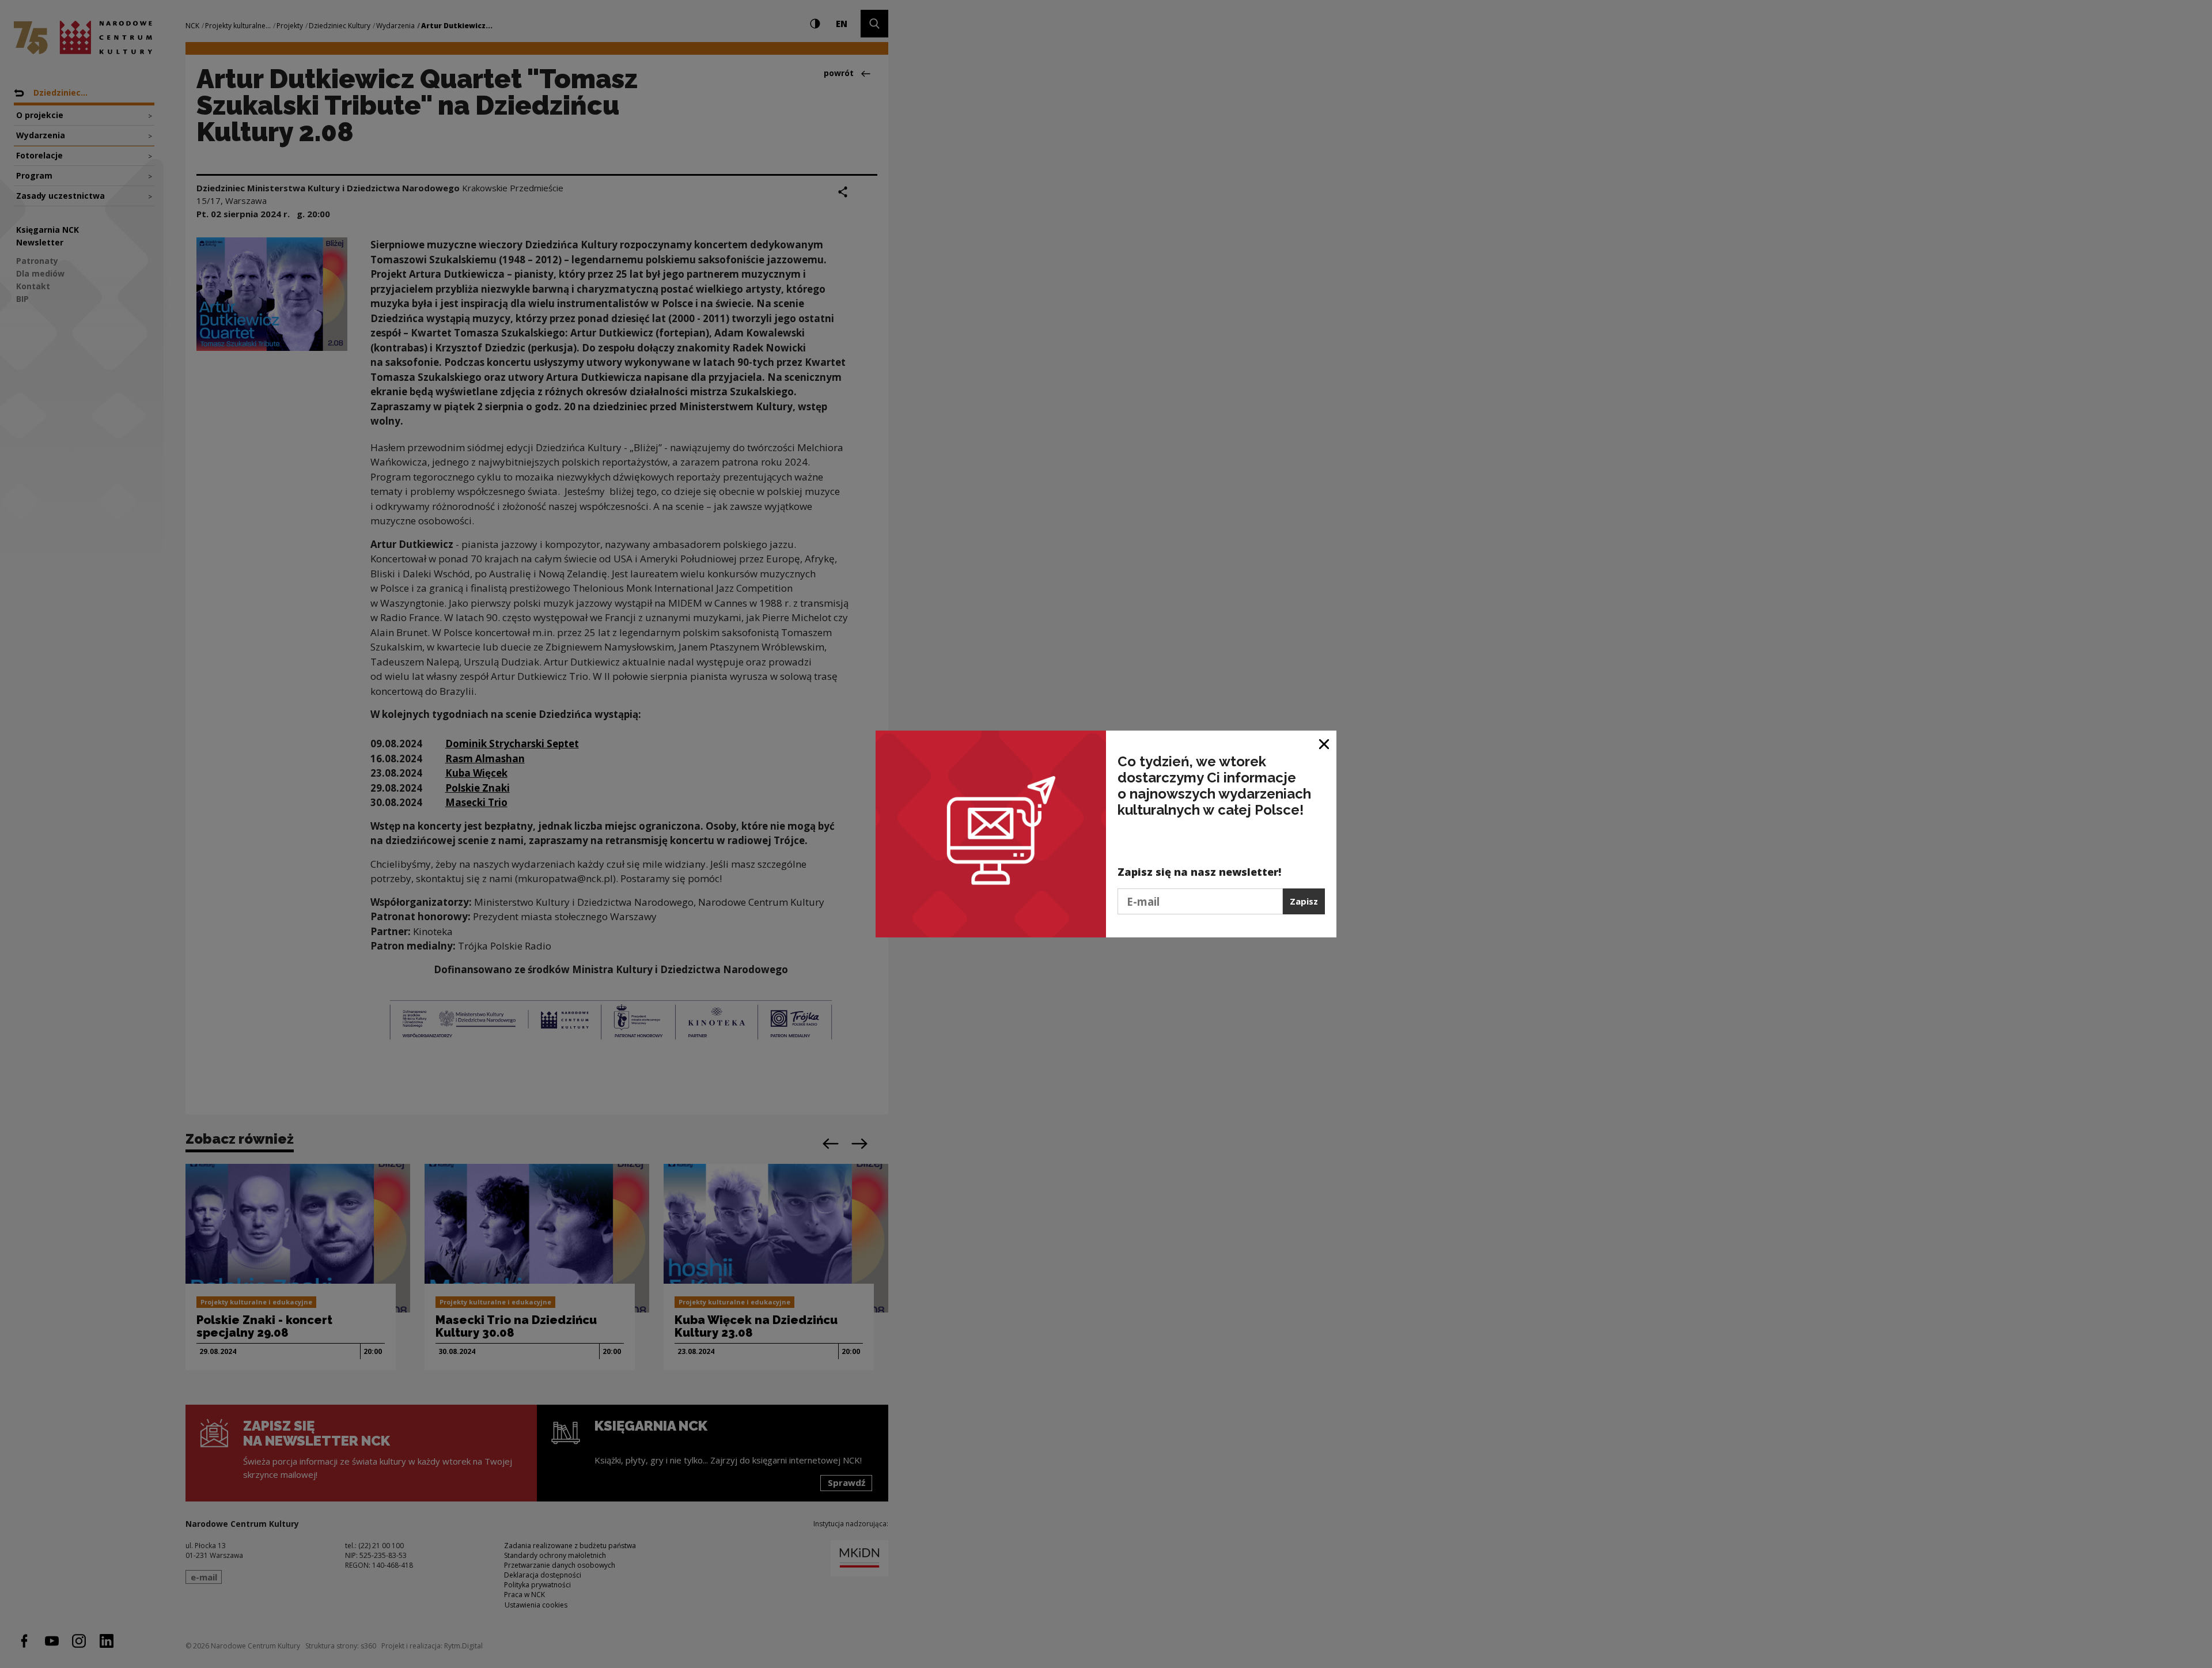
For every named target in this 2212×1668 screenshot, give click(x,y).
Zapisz (1304, 901)
